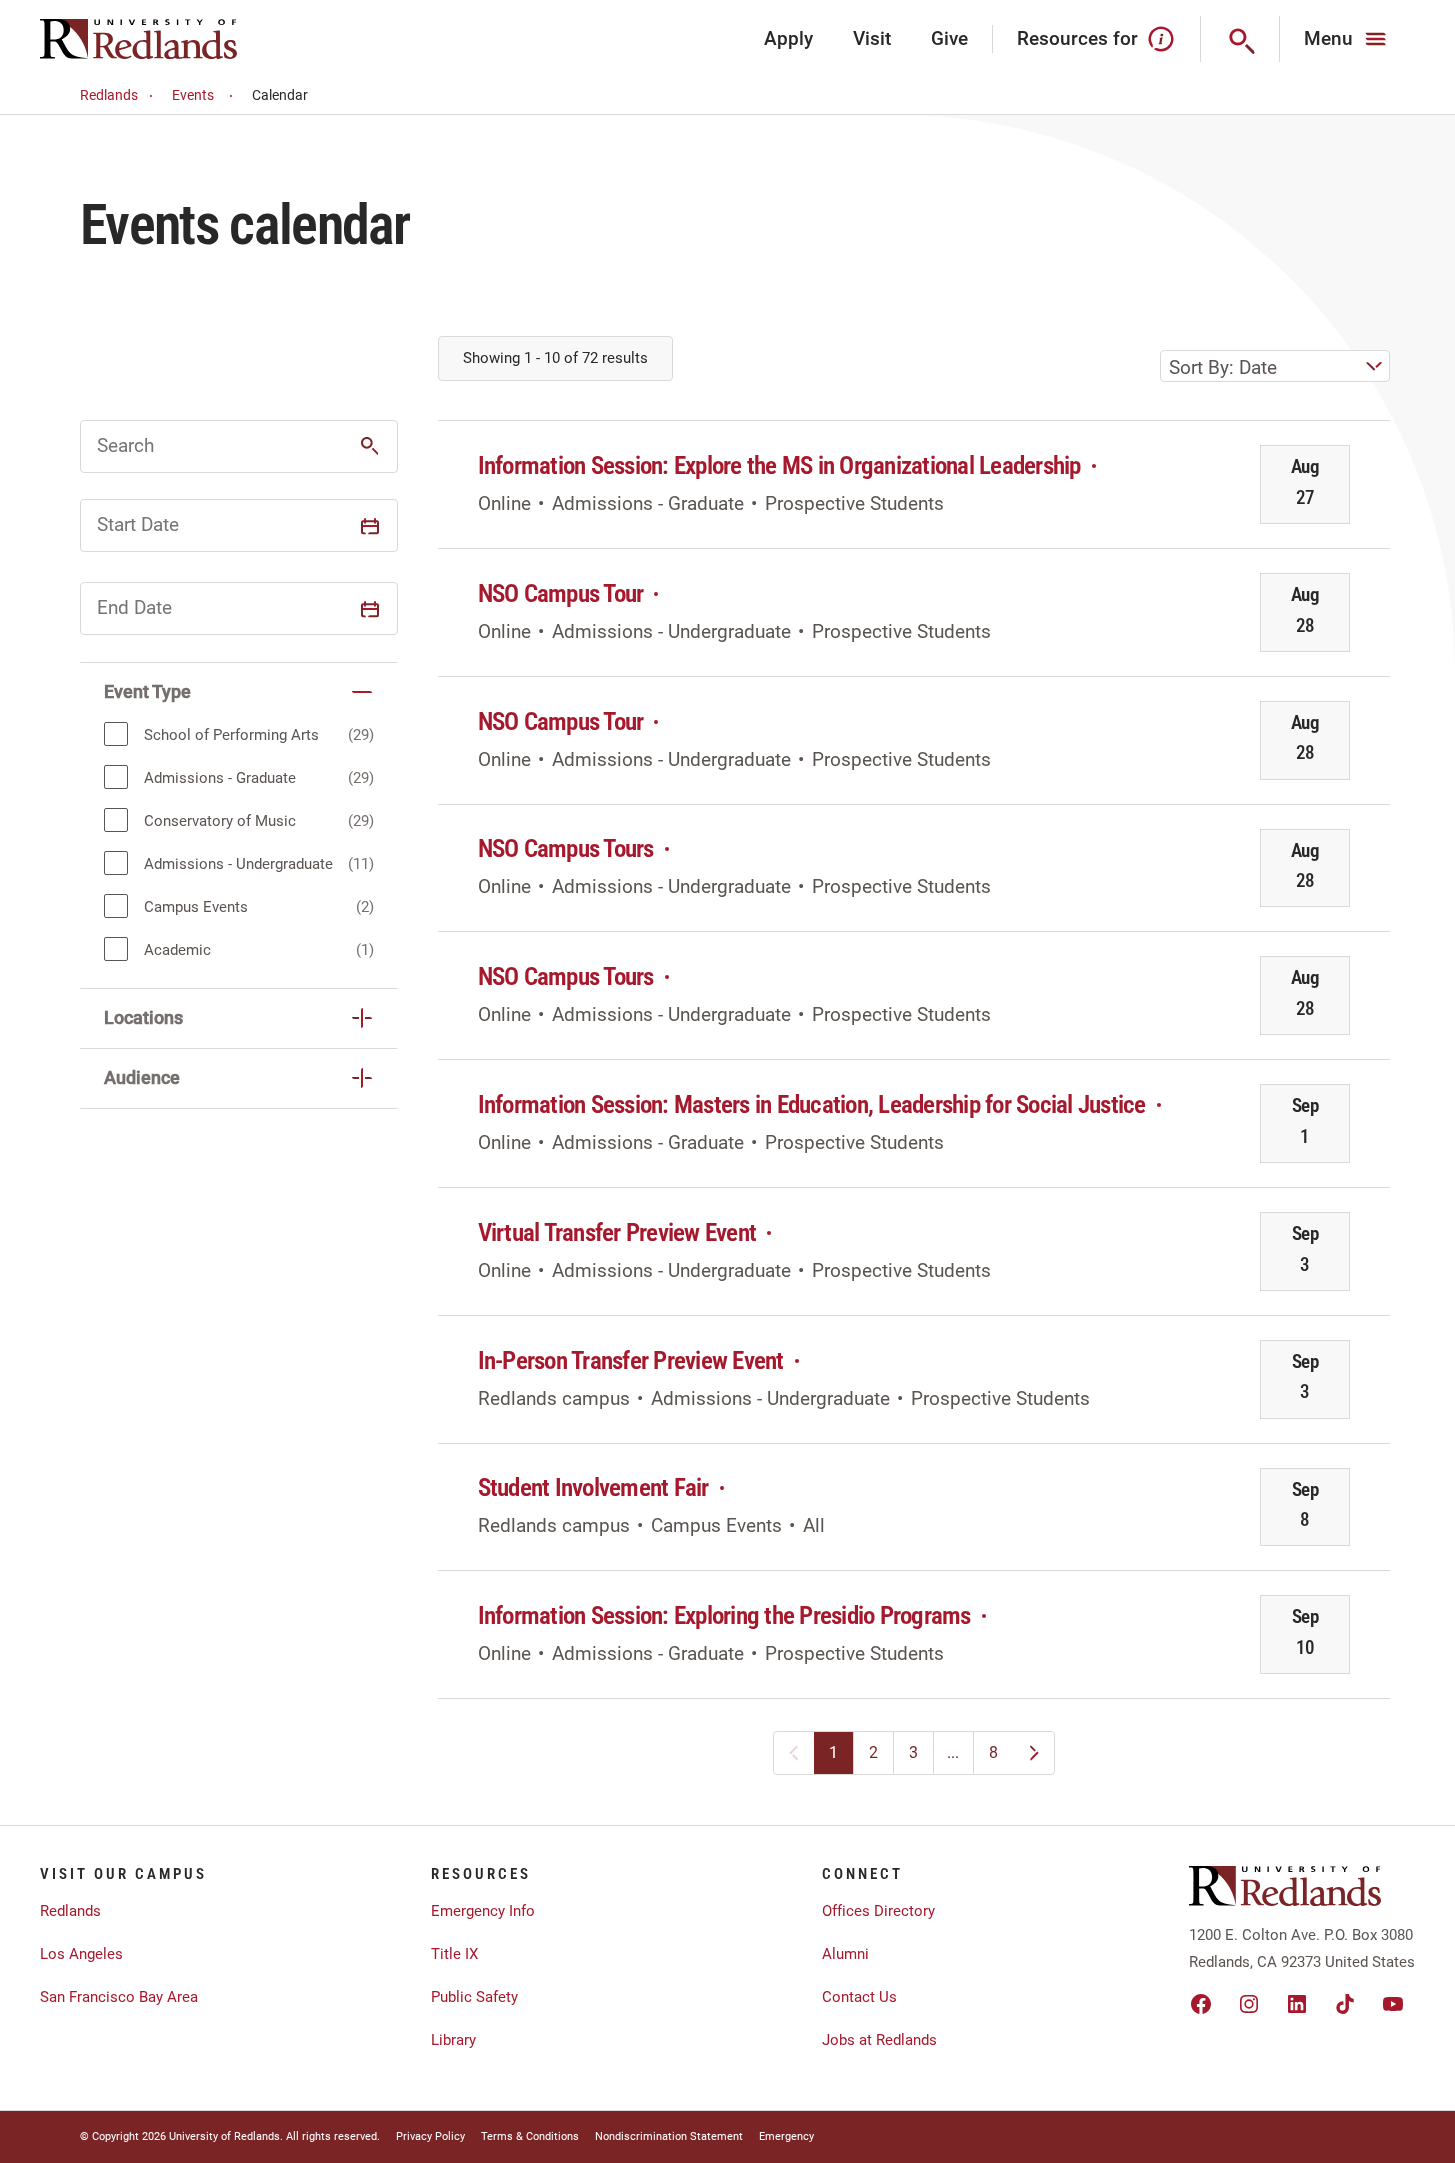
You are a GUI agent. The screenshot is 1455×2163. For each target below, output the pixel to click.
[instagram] (1249, 2004)
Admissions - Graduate (220, 778)
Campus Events (196, 907)
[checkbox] (116, 734)
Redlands (109, 95)
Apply (788, 38)
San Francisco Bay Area (119, 1997)
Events (193, 95)
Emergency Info (483, 1911)
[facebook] (1201, 2004)
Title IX (454, 1954)
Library (453, 2040)
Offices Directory (878, 1911)
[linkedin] (1297, 2004)
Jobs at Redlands (879, 2040)
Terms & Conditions (530, 2136)
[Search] (1240, 39)
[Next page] (1034, 1753)
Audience (142, 1077)
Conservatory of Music (220, 821)
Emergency (786, 2136)
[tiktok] (1345, 2004)
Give (949, 38)
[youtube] (1393, 2004)
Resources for (1077, 38)
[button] (370, 446)
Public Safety (474, 1997)
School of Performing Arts (231, 735)
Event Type (147, 691)
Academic (177, 950)
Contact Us (859, 1997)
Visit (872, 38)
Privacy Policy (430, 2136)
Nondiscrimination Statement (669, 2136)
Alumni (845, 1954)
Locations (143, 1017)
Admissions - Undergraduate (238, 864)
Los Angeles (81, 1954)
